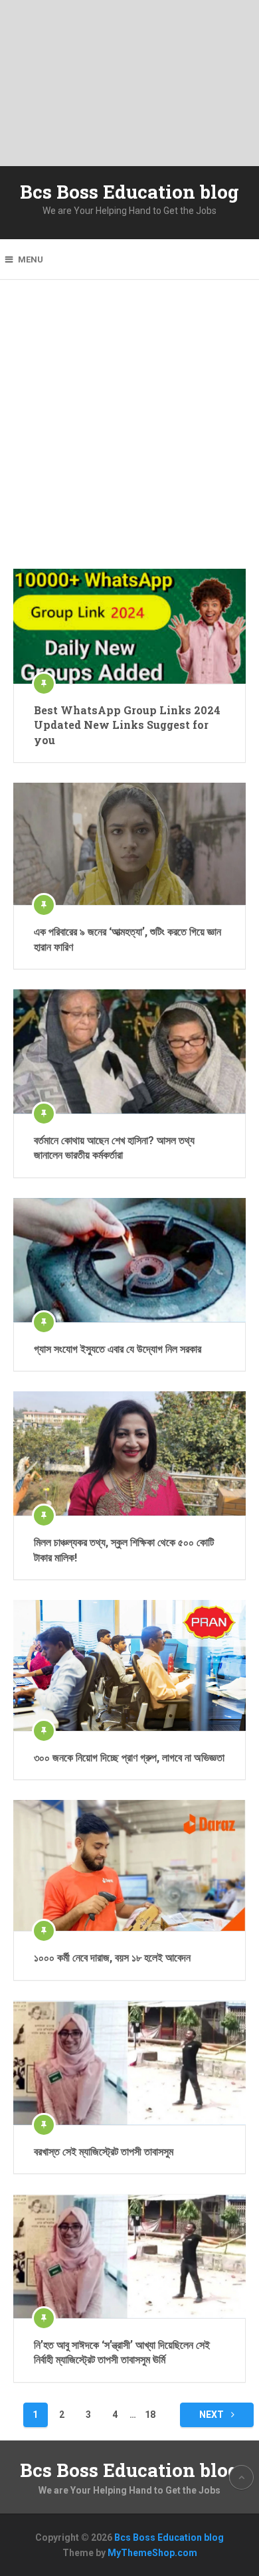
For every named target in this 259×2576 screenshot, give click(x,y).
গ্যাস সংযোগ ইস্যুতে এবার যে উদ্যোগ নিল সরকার (118, 1348)
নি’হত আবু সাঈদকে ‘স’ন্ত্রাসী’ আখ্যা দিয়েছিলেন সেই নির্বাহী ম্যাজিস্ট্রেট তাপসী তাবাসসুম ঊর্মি (122, 2352)
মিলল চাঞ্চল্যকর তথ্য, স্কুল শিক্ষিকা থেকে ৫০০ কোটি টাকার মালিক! (124, 1549)
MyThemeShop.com (152, 2553)
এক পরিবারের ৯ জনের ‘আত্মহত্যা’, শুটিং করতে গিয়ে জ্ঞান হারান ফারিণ (128, 939)
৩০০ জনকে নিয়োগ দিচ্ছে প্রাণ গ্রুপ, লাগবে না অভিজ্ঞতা (129, 1757)
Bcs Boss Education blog (129, 192)
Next (213, 2415)
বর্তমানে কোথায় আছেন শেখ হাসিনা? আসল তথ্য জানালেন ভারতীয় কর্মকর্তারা (114, 1147)
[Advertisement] (129, 434)
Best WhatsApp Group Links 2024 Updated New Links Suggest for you (127, 725)
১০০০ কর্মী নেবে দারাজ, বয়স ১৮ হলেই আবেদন (112, 1957)
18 (150, 2415)
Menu (31, 259)
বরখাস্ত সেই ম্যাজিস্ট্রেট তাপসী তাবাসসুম (104, 2151)
